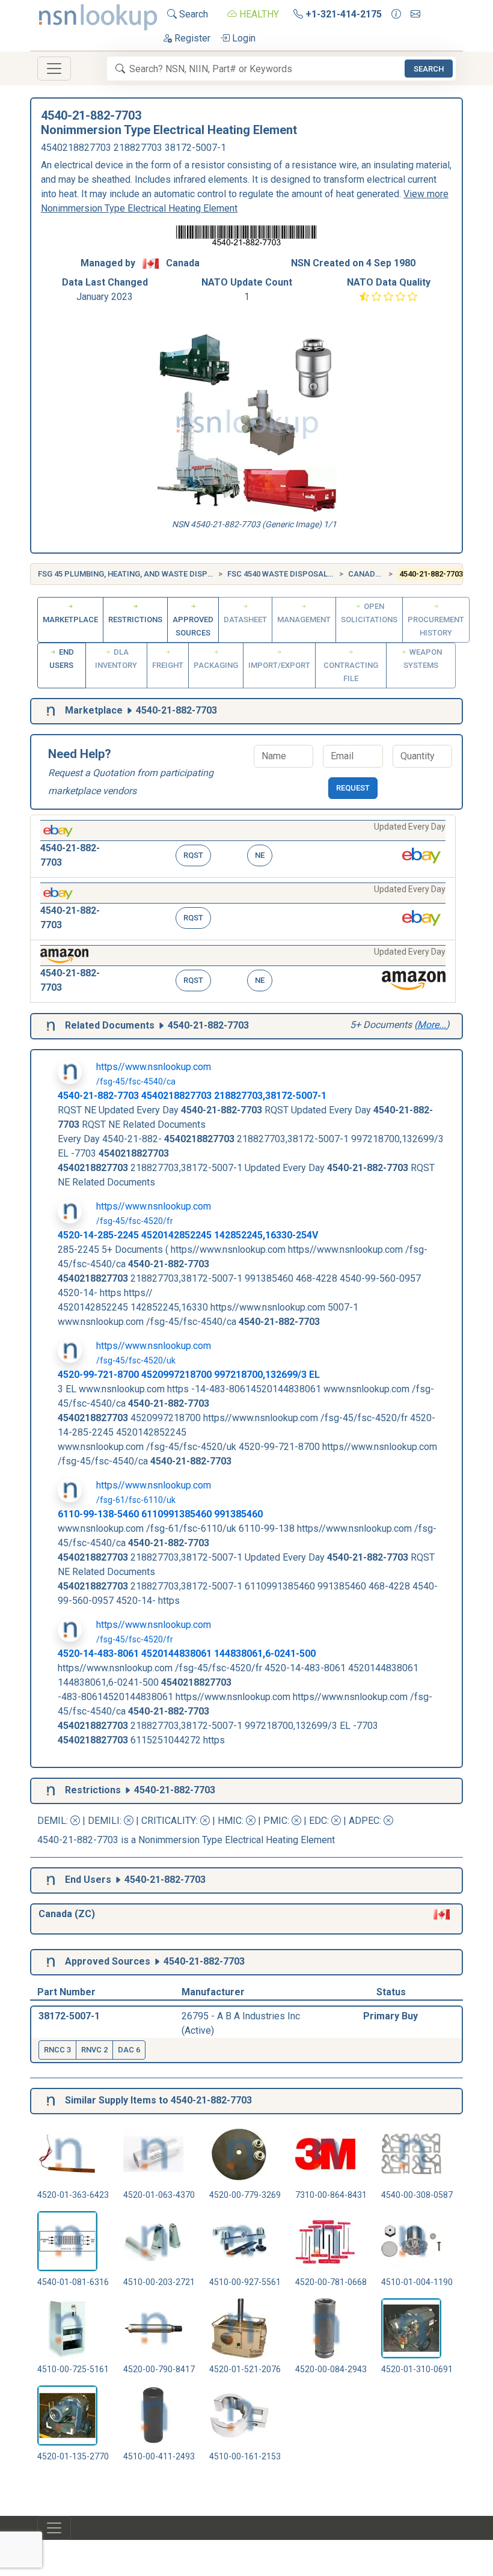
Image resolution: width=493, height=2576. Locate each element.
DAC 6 (129, 2050)
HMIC (230, 1821)
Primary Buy (390, 2016)
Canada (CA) (373, 574)
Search (192, 14)
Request (353, 788)
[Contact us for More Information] (396, 14)
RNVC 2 (94, 2050)
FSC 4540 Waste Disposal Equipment (300, 574)
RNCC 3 (57, 2050)
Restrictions (135, 620)
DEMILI (104, 1821)
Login (243, 38)
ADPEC (364, 1821)
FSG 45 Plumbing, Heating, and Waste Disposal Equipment (155, 574)
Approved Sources (193, 626)
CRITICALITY (169, 1821)
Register (191, 38)
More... (432, 1025)
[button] (243, 846)
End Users (62, 659)
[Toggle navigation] (54, 69)
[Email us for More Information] (415, 14)
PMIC (275, 1821)
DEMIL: (54, 1821)
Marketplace (70, 620)
